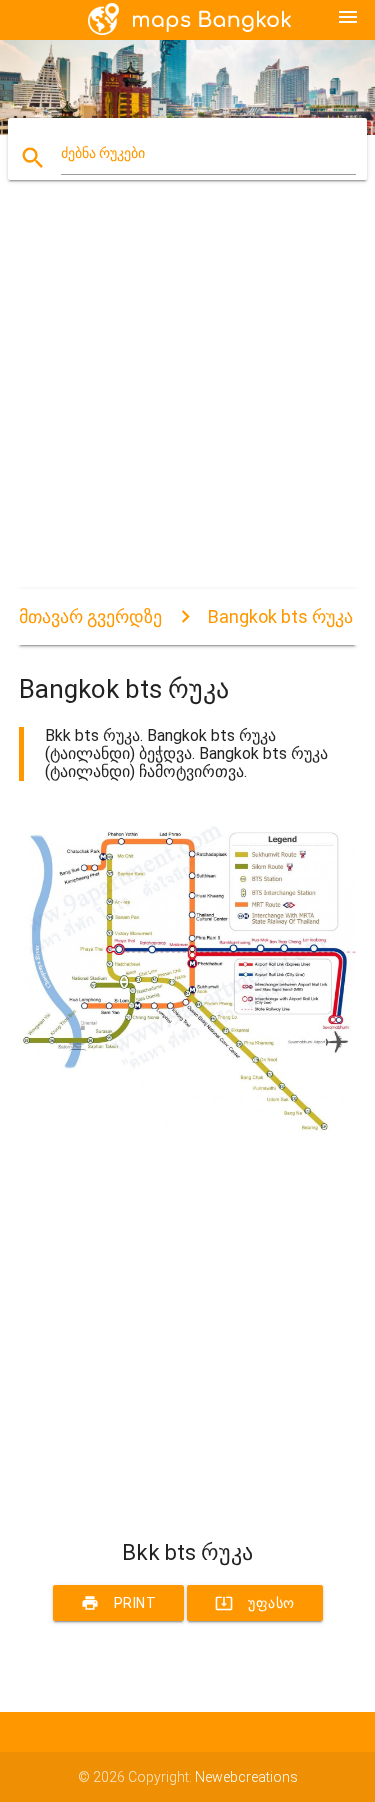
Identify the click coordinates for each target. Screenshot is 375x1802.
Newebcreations (246, 1777)
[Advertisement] (187, 401)
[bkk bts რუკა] (188, 1130)
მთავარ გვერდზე (90, 616)
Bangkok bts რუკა (280, 616)
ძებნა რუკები (103, 153)
